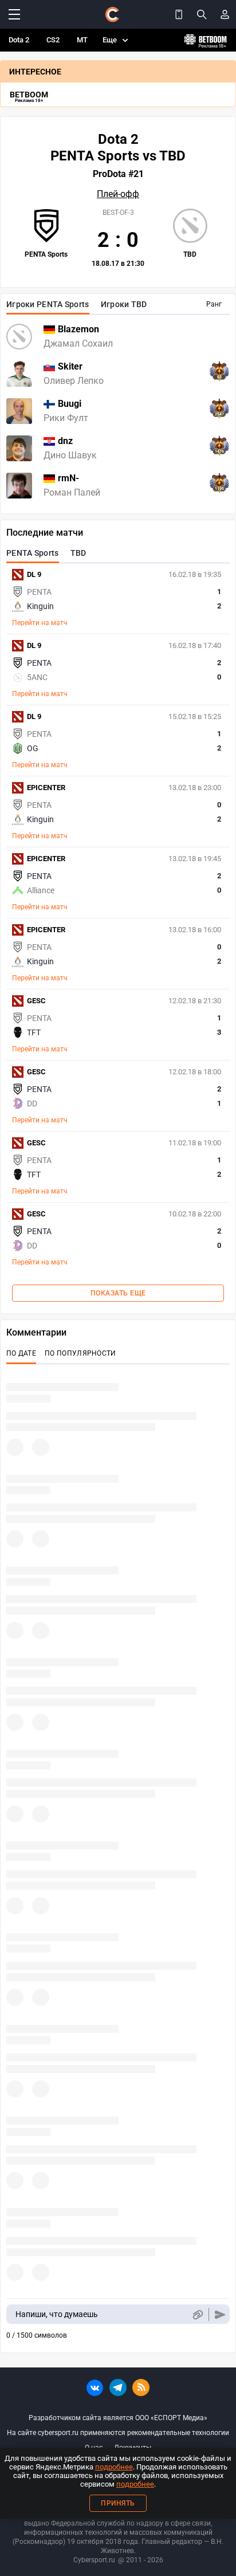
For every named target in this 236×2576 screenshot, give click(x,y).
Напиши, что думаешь (57, 2314)
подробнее (114, 2467)
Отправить (220, 2314)
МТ (82, 40)
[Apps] (179, 14)
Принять (118, 2503)
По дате (21, 1353)
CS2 (53, 40)
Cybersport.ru (94, 2560)
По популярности (80, 1353)
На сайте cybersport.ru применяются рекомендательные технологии (118, 2433)
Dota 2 (19, 40)
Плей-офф (118, 194)
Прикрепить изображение (197, 2314)
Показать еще (118, 1293)
